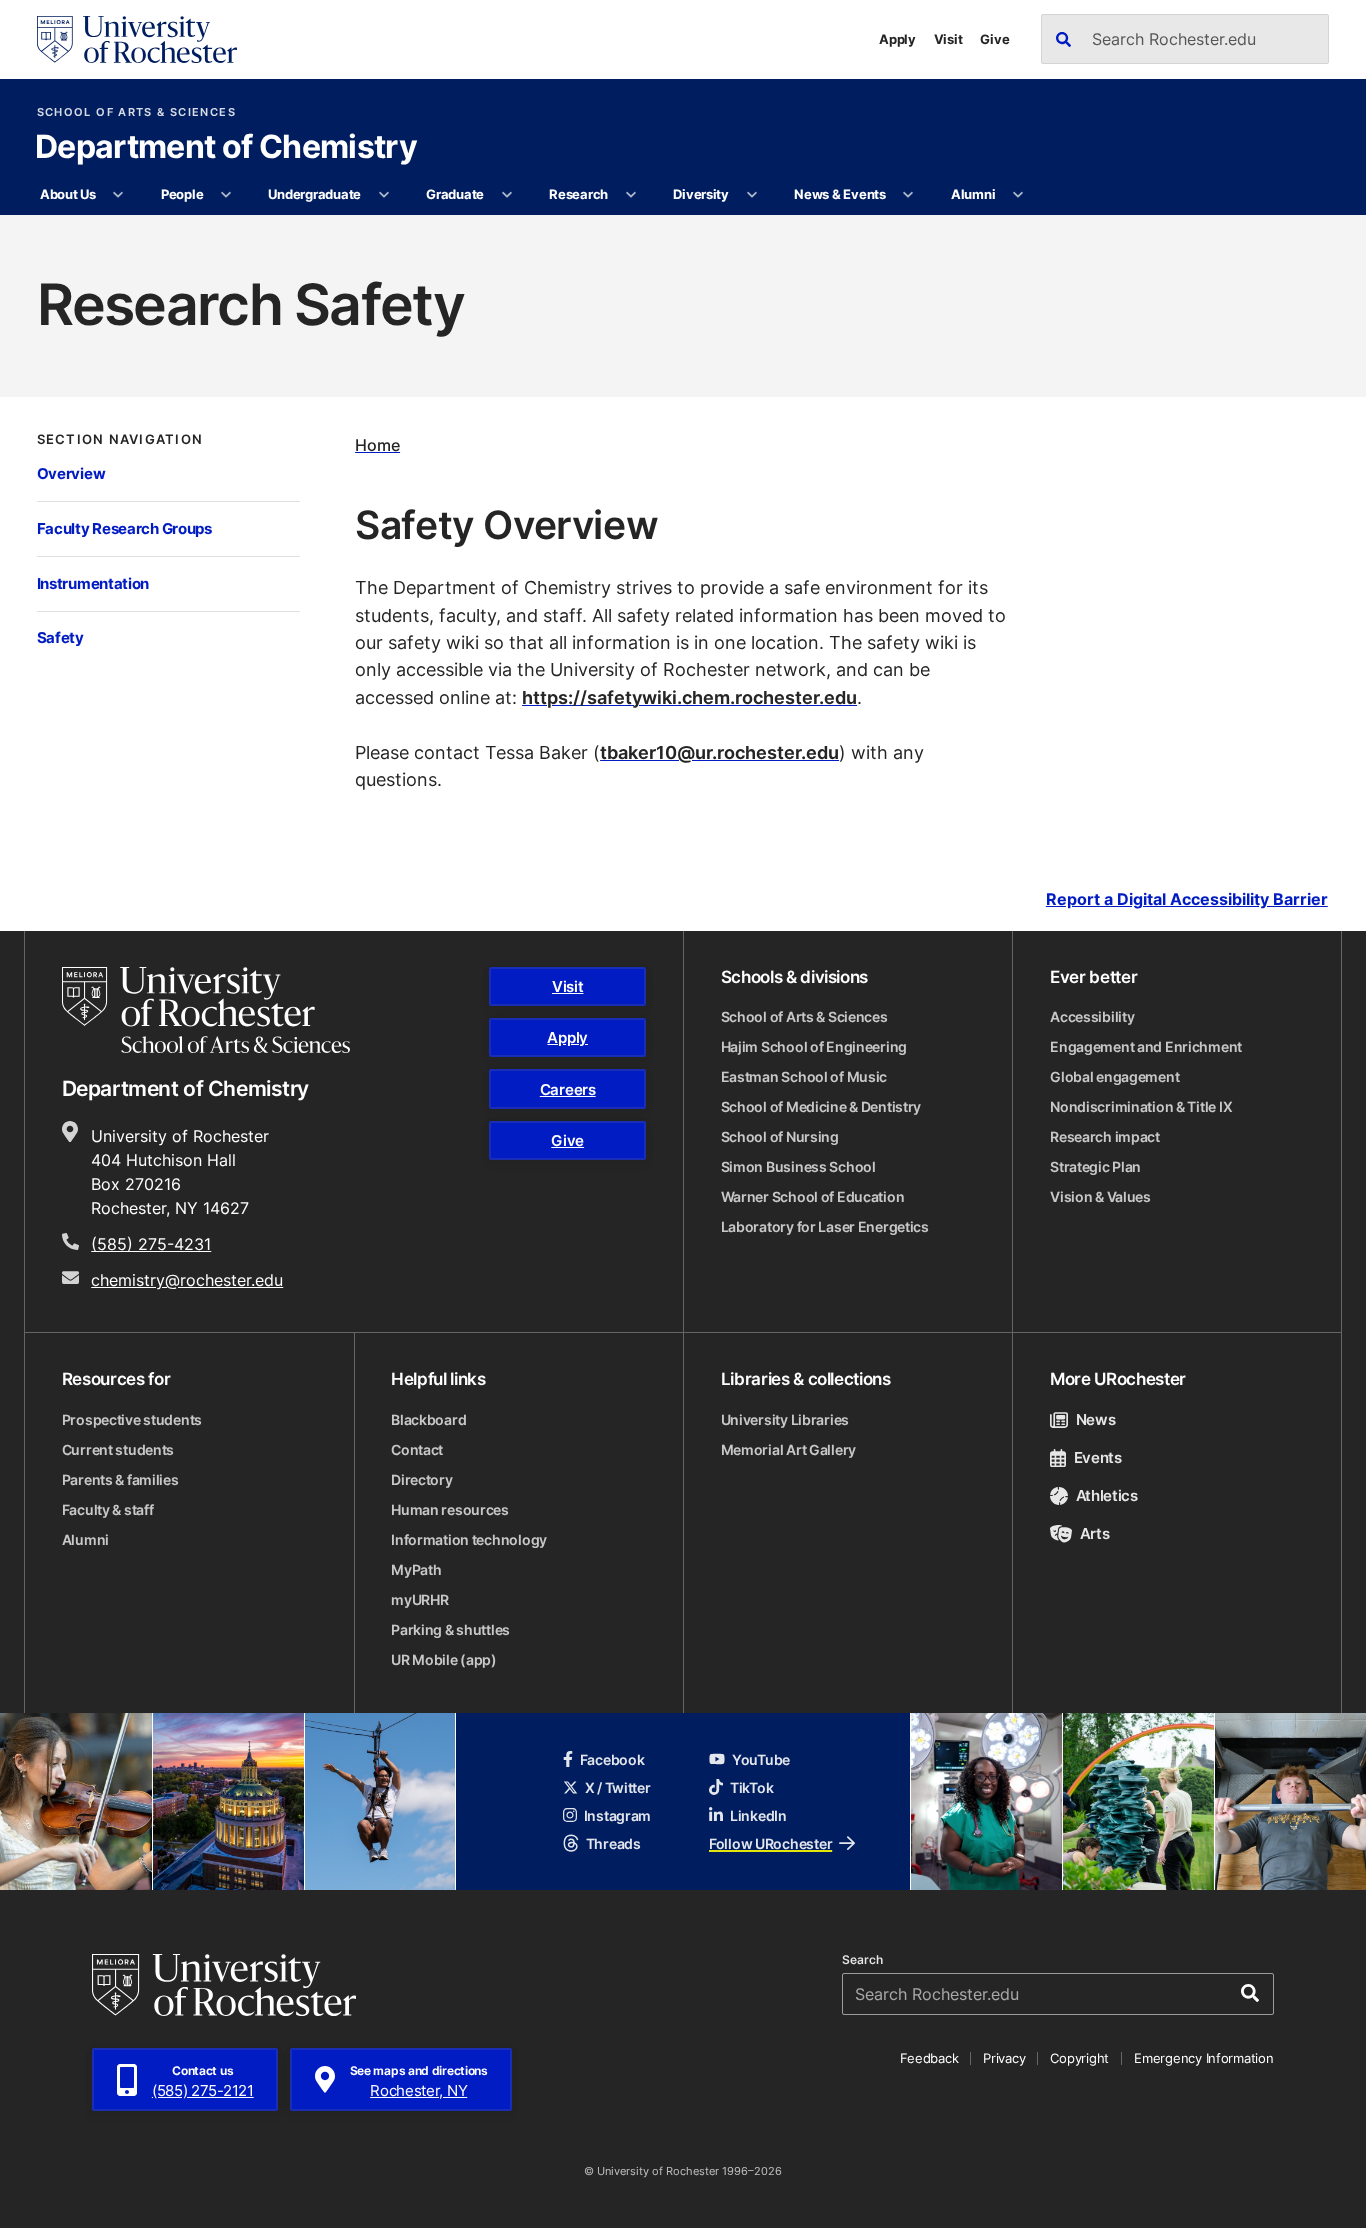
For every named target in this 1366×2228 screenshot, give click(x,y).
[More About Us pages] (118, 195)
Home (377, 445)
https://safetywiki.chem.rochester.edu (689, 697)
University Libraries (785, 1419)
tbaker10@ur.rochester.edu (719, 752)
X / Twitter (618, 1787)
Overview (71, 473)
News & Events (840, 194)
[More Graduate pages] (506, 195)
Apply (897, 39)
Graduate (455, 194)
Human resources (450, 1509)
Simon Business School (798, 1166)
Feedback (929, 2058)
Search (862, 1960)
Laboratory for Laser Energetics (825, 1226)
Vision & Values (1100, 1196)
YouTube (761, 1759)
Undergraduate (314, 194)
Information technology (469, 1539)
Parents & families (120, 1479)
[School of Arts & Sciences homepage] (206, 1010)
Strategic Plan (1095, 1166)
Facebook (612, 1759)
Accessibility (1092, 1016)
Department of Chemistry (226, 148)
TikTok (751, 1787)
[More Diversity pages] (751, 195)
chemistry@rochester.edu (187, 1280)
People (182, 194)
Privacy (1004, 2058)
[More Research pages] (630, 195)
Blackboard (428, 1419)
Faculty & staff (108, 1509)
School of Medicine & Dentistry (821, 1106)
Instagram (617, 1815)
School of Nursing (780, 1136)
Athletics (1107, 1495)
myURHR (419, 1599)
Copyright (1079, 2058)
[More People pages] (226, 195)
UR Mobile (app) (444, 1659)
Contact (417, 1449)
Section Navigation (120, 439)
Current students (118, 1449)
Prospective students (132, 1419)
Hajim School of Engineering (814, 1046)
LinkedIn (758, 1815)
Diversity (701, 194)
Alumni (973, 194)
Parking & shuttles (450, 1629)
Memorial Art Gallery (788, 1449)
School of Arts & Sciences (136, 112)
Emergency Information (1204, 2058)
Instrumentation (93, 583)
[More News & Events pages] (908, 195)
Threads (613, 1843)
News (1095, 1419)
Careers (568, 1089)
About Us (68, 194)
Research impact (1105, 1136)
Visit (948, 39)
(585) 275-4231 (151, 1244)
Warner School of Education (813, 1196)
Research (578, 194)
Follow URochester (770, 1843)
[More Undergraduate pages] (383, 195)
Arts (1094, 1533)
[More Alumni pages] (1018, 195)
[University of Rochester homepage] (137, 39)
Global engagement (1114, 1076)
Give (994, 39)
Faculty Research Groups (124, 528)
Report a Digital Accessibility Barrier (1187, 899)
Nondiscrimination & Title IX (1141, 1106)
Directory (421, 1479)
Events (1098, 1457)
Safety (60, 637)
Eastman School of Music (804, 1076)
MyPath (416, 1569)
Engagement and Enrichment (1146, 1046)
